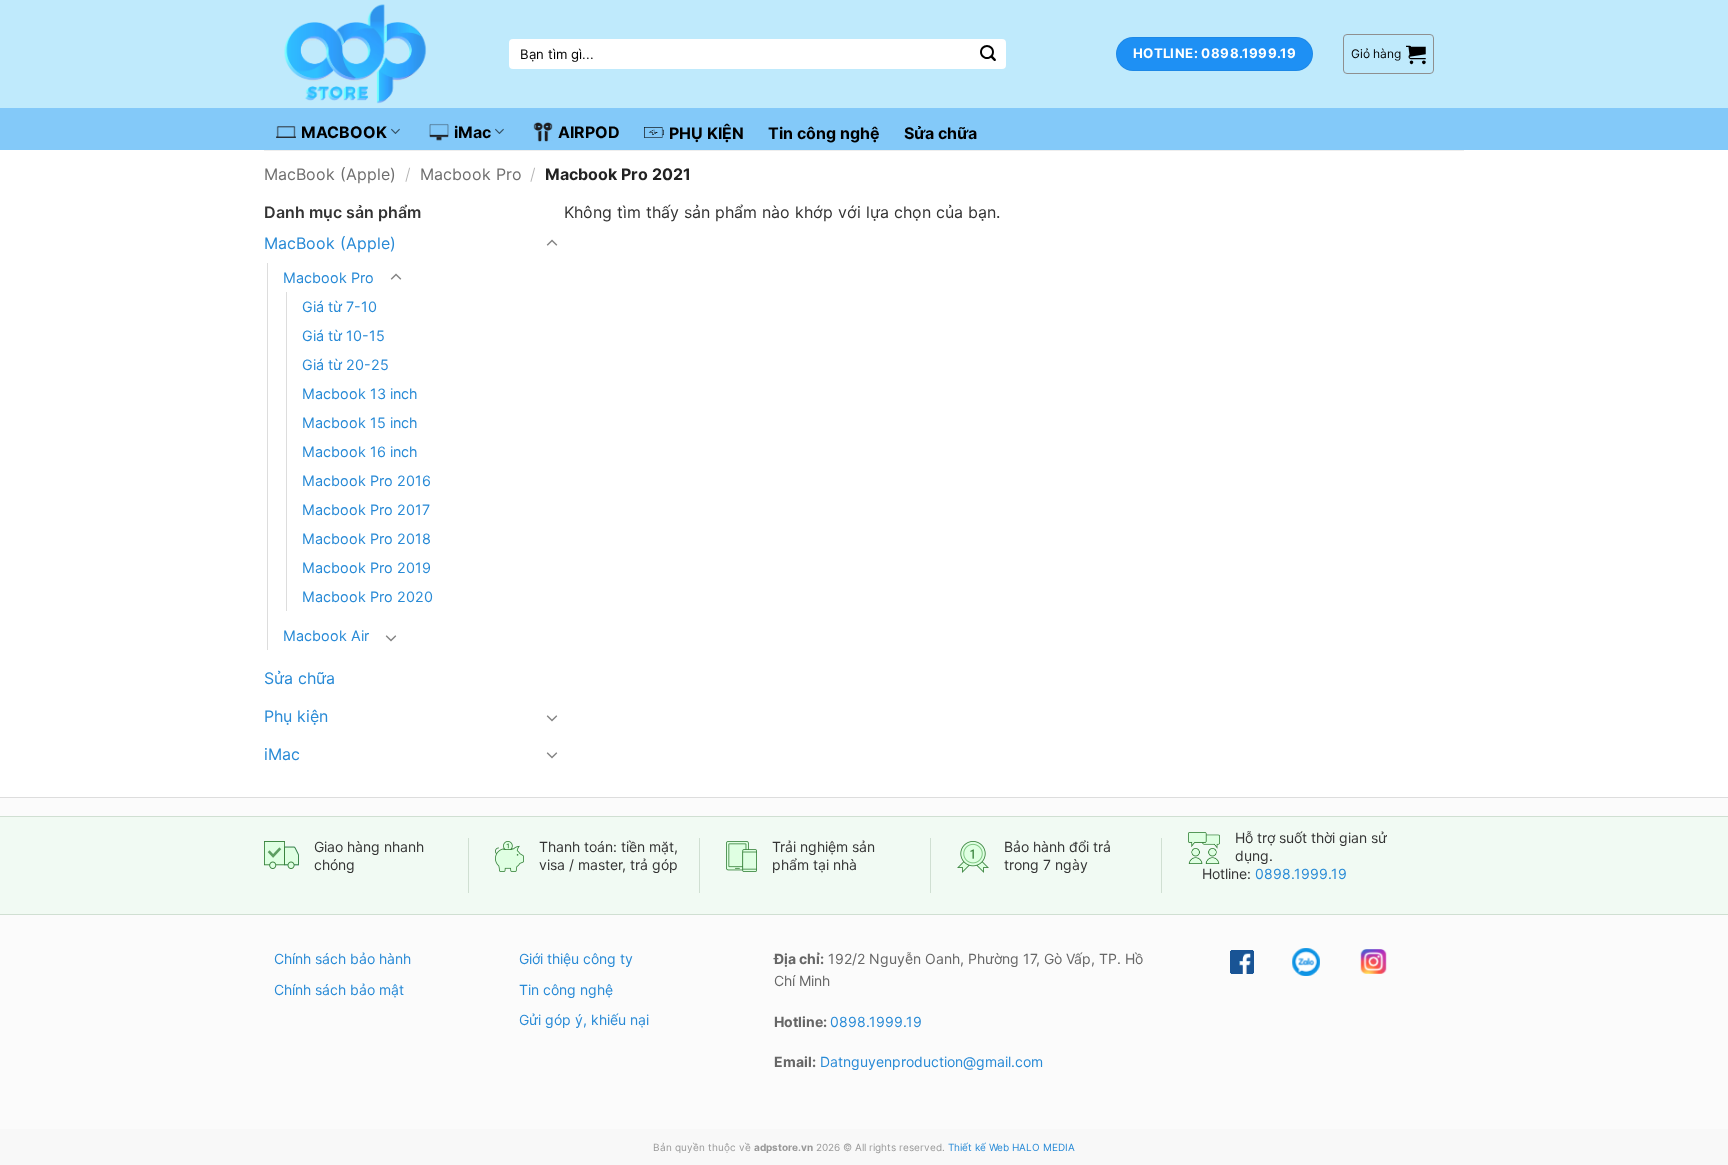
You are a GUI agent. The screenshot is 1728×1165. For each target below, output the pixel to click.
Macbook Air (326, 635)
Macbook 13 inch (360, 393)
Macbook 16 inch (360, 451)
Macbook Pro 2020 (367, 596)
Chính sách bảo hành (342, 958)
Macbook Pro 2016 (366, 480)
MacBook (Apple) (330, 174)
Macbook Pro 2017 (366, 509)
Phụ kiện (296, 716)
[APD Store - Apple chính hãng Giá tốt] (379, 54)
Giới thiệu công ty (576, 958)
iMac (472, 132)
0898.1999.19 (1301, 873)
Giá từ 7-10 (339, 306)
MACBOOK (344, 132)
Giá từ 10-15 (343, 335)
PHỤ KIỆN (706, 133)
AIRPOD (589, 132)
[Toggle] (552, 244)
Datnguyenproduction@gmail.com (931, 1061)
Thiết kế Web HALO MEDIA (1011, 1147)
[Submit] (988, 54)
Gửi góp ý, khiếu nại (584, 1019)
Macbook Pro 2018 (366, 538)
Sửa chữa (940, 133)
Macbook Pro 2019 (366, 567)
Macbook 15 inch (360, 422)
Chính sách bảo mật (339, 989)
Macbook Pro (471, 174)
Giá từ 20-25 (345, 364)
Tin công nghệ (824, 133)
